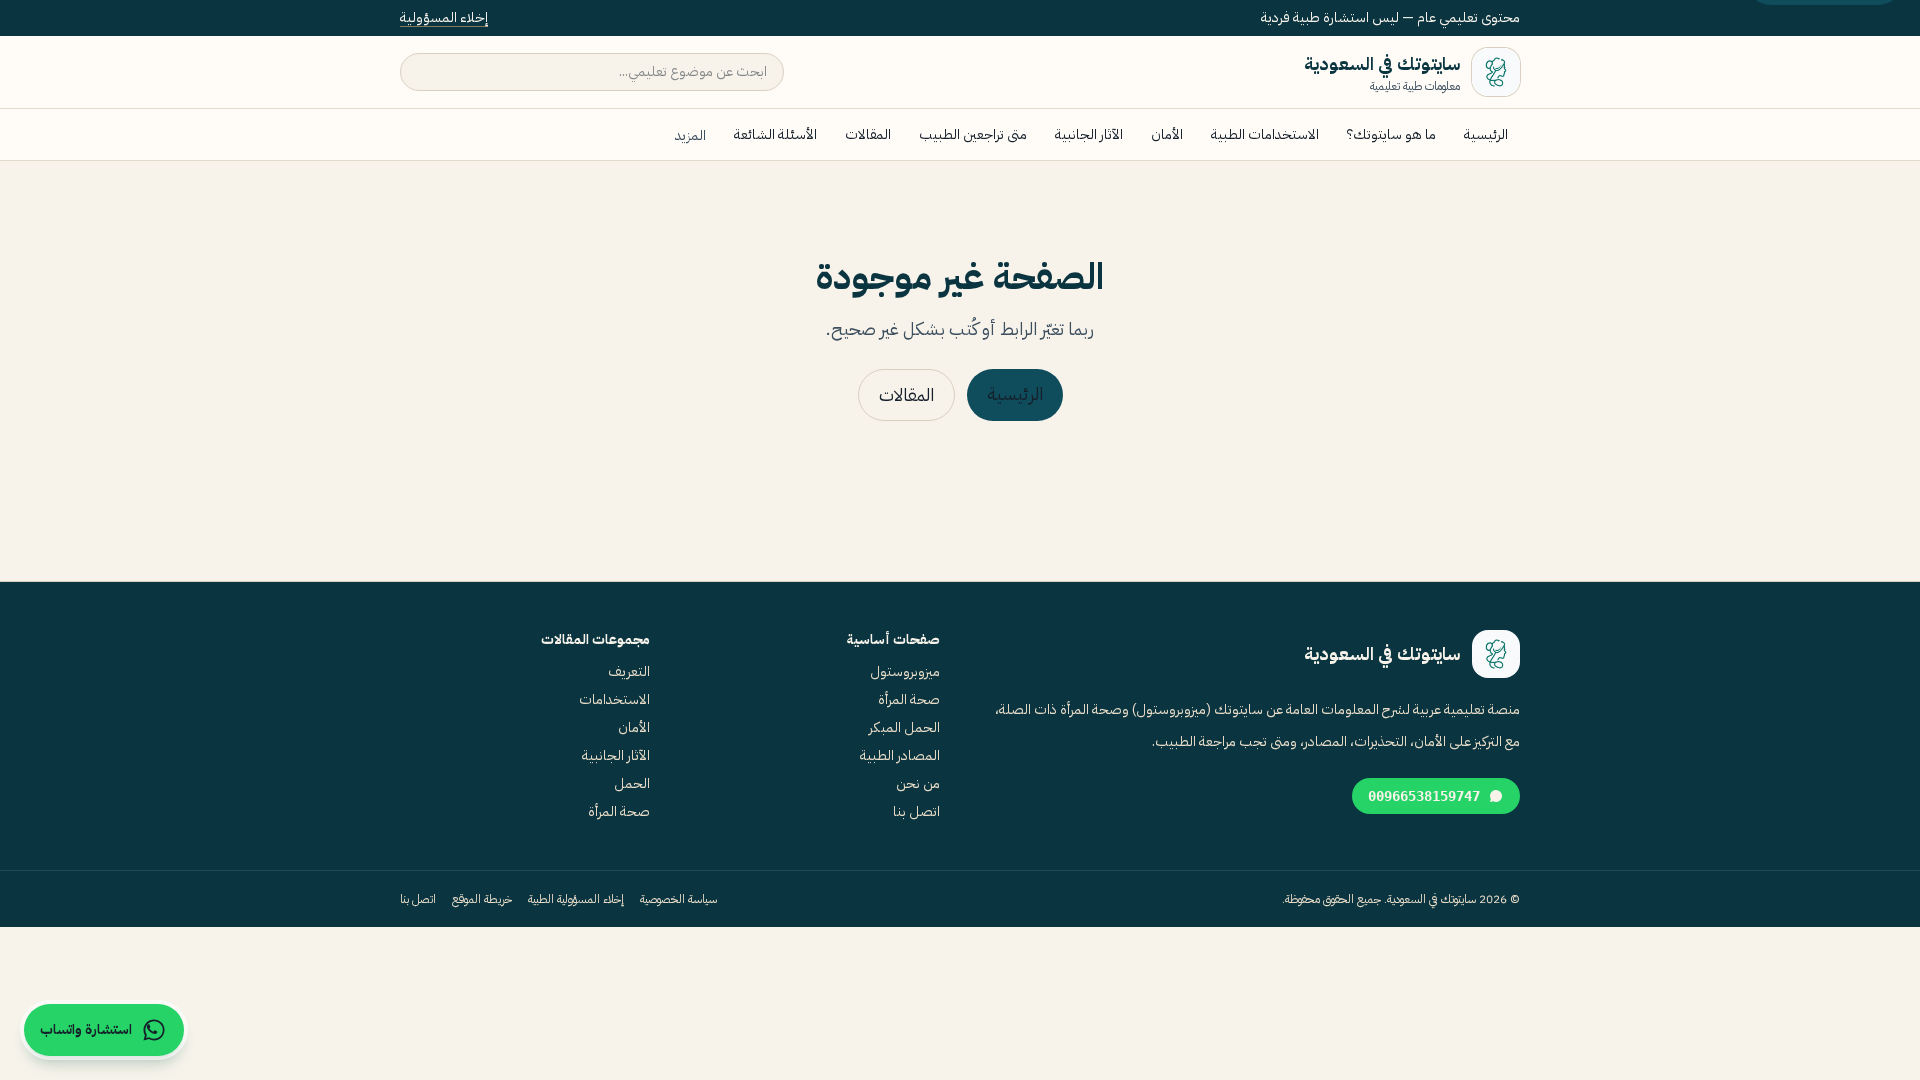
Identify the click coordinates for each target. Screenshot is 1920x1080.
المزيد (690, 135)
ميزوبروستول (905, 671)
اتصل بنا (916, 811)
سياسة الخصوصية (678, 899)
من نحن (918, 783)
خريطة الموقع (482, 899)
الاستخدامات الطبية (1265, 134)
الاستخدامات (614, 699)
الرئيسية (1486, 134)
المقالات (868, 134)
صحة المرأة (909, 699)
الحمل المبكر (904, 727)
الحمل (632, 783)
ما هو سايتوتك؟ (1391, 134)
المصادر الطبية (900, 755)
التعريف (629, 671)
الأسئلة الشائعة (775, 134)
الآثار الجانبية (1089, 134)
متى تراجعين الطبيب (973, 134)
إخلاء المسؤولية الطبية (576, 899)
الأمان (1167, 134)
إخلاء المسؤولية (444, 18)
